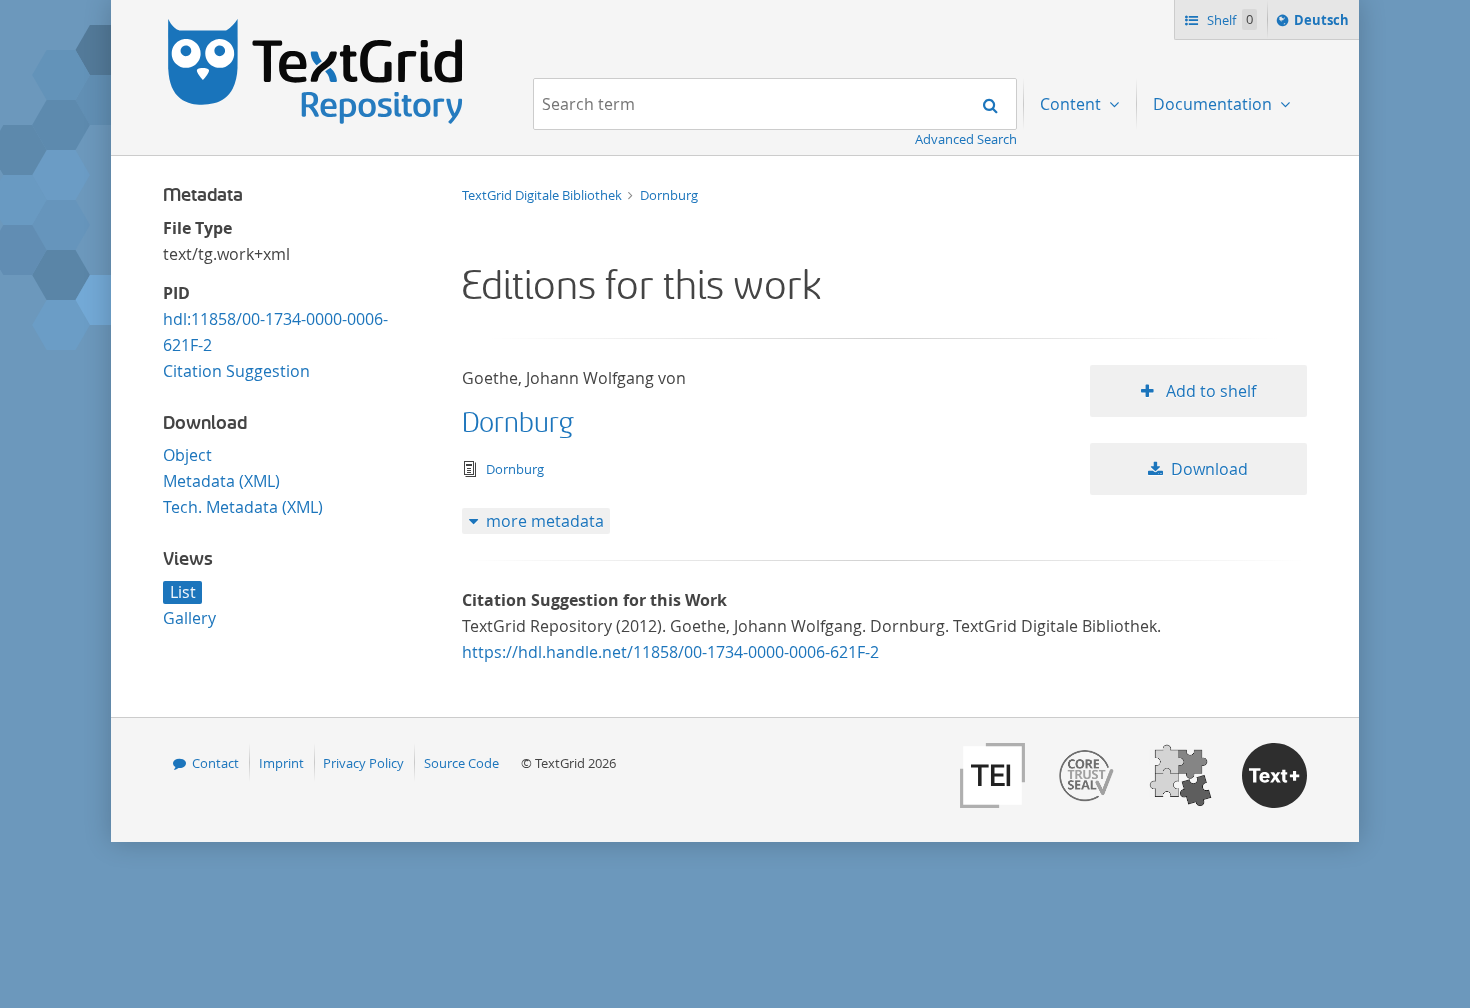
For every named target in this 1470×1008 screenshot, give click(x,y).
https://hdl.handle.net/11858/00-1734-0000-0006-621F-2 (670, 652)
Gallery (189, 618)
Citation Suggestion (236, 371)
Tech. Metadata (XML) (243, 507)
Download (1209, 469)
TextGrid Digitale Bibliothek (543, 195)
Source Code (461, 763)
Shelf (1228, 20)
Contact (215, 763)
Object (187, 455)
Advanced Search (966, 139)
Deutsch (1323, 24)
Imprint (281, 763)
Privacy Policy (363, 763)
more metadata (545, 521)
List (183, 592)
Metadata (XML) (221, 481)
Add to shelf (1209, 391)
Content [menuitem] (1072, 104)
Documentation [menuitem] (1214, 104)
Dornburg (669, 195)
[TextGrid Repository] (316, 26)
